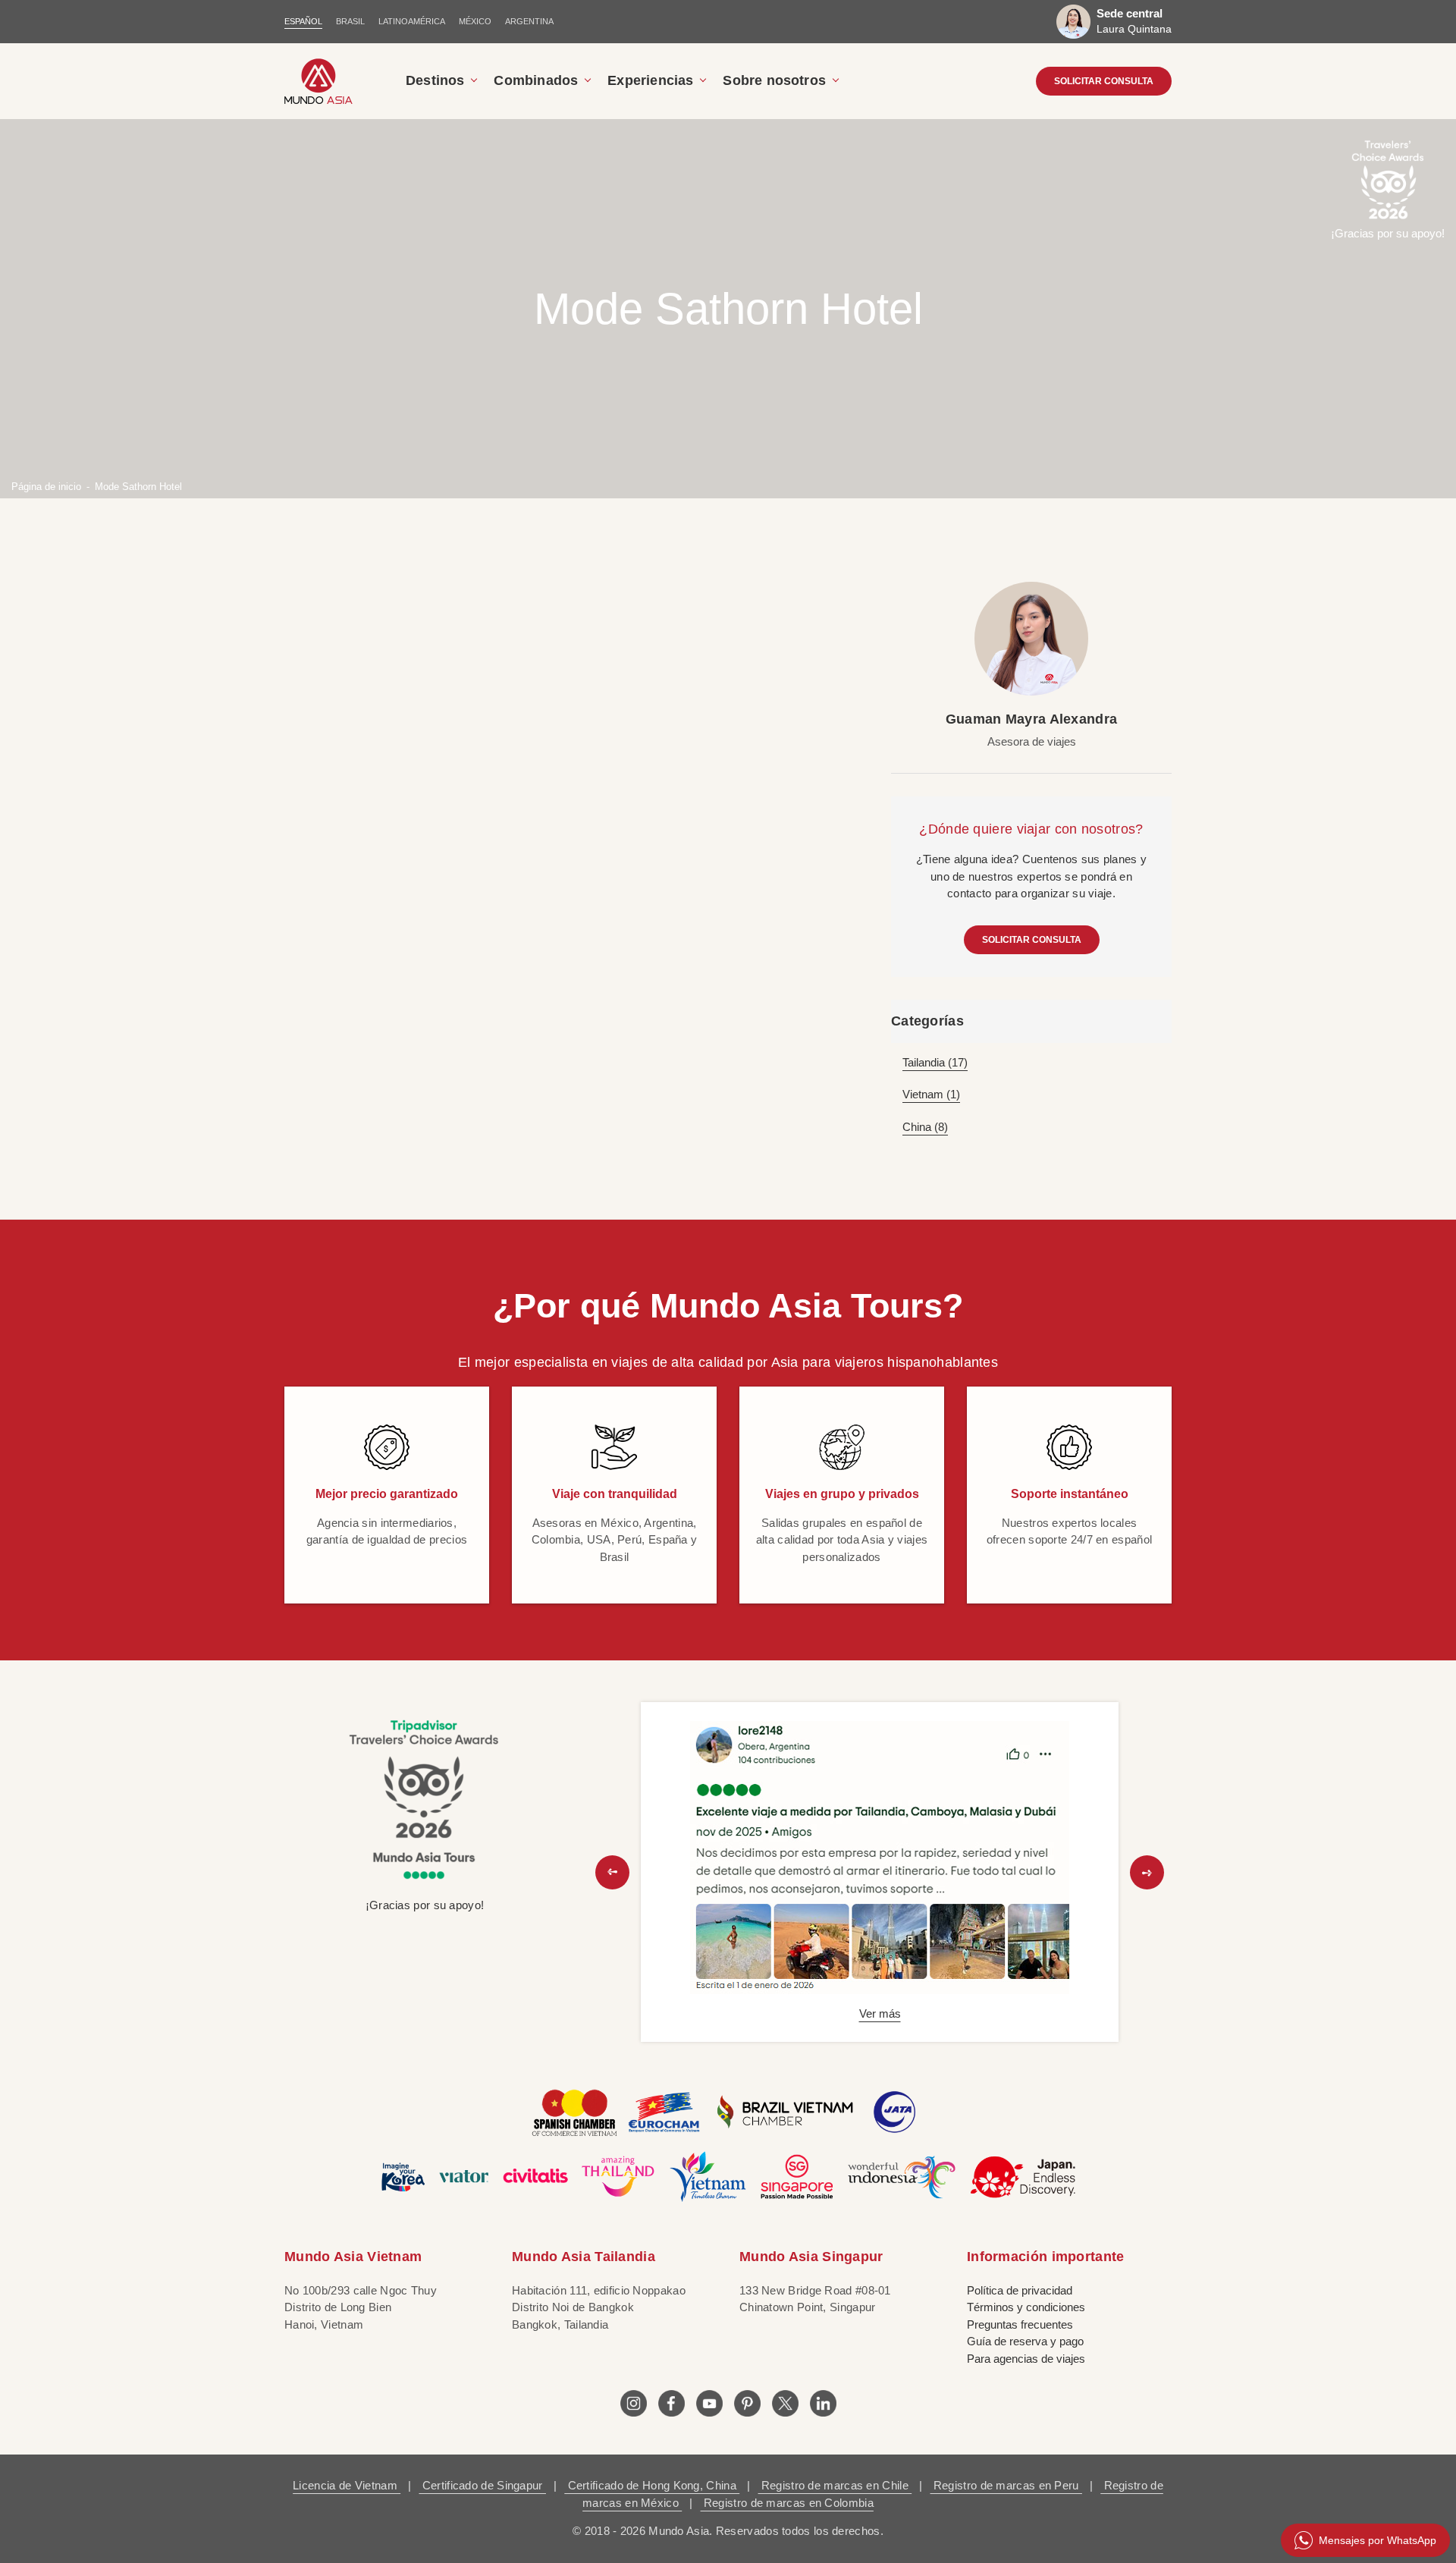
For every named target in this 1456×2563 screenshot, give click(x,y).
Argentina (529, 21)
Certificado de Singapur (482, 2485)
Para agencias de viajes (1026, 2359)
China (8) (925, 1127)
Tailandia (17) (935, 1062)
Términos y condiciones (1026, 2307)
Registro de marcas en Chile (835, 2485)
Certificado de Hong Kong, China (652, 2485)
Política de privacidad (1020, 2290)
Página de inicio (46, 486)
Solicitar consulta (1032, 940)
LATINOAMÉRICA (412, 21)
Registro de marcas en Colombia (787, 2503)
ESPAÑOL (303, 21)
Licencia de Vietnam (347, 2485)
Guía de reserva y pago (1025, 2341)
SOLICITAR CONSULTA (1104, 81)
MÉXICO (475, 21)
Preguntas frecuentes (1020, 2324)
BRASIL (350, 21)
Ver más (880, 2013)
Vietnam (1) (931, 1094)
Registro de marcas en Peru (1006, 2485)
